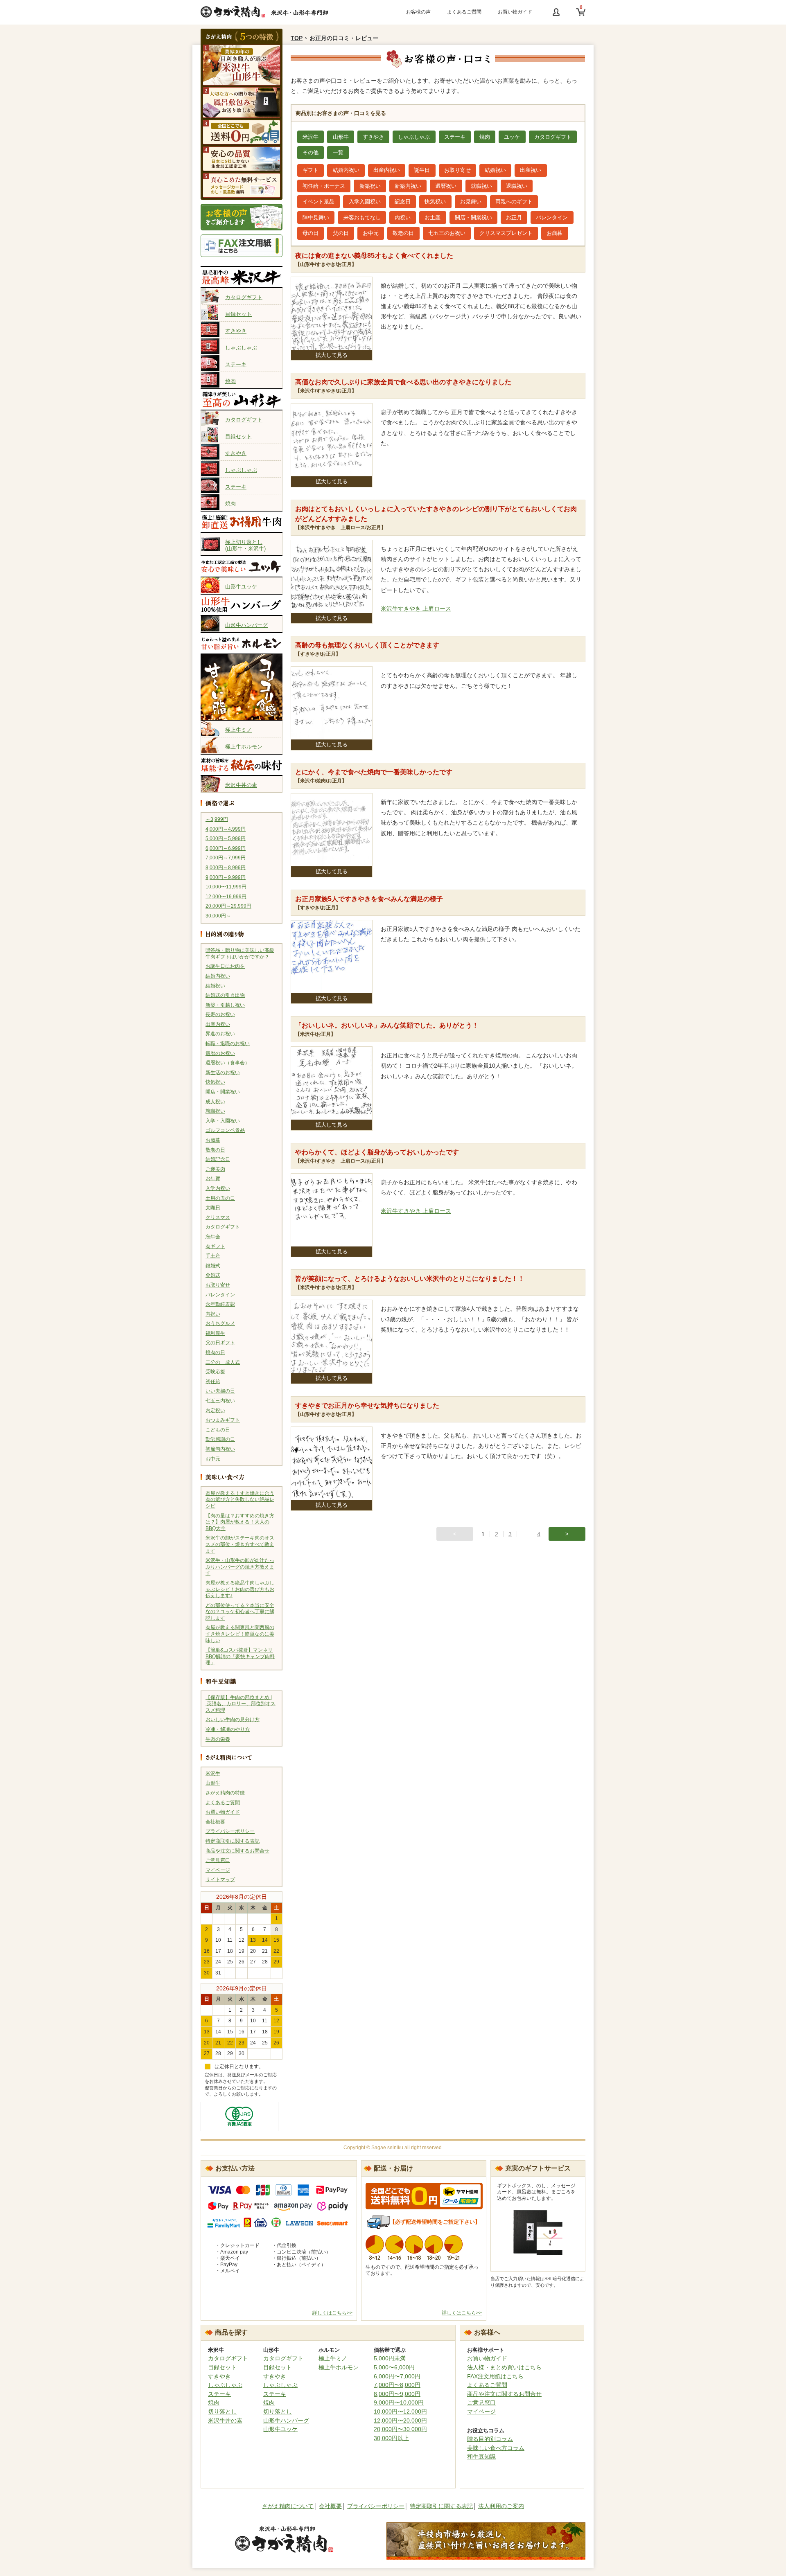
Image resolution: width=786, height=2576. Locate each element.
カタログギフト (244, 297)
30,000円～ (218, 916)
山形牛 (213, 1783)
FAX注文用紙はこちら (495, 2376)
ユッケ (512, 137)
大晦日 (213, 1208)
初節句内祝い (220, 1449)
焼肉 (230, 381)
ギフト (311, 170)
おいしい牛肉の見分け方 (233, 1720)
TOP (297, 38)
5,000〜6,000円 (394, 2367)
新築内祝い (408, 186)
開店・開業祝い (223, 1092)
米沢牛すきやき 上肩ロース (416, 609)
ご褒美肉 (215, 1169)
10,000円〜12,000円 (400, 2411)
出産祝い (531, 170)
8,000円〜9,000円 (397, 2394)
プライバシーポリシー (230, 1831)
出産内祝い (218, 1024)
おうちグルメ (220, 1323)
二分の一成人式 (223, 1362)
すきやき (236, 331)
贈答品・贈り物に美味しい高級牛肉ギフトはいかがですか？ (240, 953)
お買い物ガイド (515, 12)
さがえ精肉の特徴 (225, 1793)
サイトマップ (220, 1880)
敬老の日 (215, 1150)
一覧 (338, 152)
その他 (311, 152)
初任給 (213, 1382)
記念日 (403, 202)
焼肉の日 (215, 1352)
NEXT (567, 1534)
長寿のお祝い (220, 1014)
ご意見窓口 (218, 1860)
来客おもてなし (362, 217)
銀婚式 (213, 1266)
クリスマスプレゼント (506, 233)
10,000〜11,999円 (226, 887)
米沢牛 (213, 1774)
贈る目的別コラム (490, 2439)
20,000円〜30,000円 (400, 2429)
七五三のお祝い (447, 233)
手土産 (213, 1256)
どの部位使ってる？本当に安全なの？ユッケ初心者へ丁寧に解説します (240, 1612)
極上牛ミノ (238, 730)
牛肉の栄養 (218, 1739)
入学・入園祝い (223, 1121)
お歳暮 (213, 1140)
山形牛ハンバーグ (246, 625)
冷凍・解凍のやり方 (228, 1729)
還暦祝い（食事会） (228, 1063)
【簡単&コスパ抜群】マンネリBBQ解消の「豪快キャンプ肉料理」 (240, 1656)
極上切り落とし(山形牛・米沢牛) (245, 544)
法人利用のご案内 (501, 2506)
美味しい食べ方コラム (496, 2448)
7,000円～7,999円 (226, 858)
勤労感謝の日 (220, 1439)
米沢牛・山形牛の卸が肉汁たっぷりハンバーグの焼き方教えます (240, 1567)
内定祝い (215, 1411)
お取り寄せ (218, 1285)
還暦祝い (446, 186)
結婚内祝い (218, 976)
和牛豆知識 (481, 2457)
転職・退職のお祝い (228, 1043)
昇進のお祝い (220, 1034)
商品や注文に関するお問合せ (237, 1851)
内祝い (213, 1314)
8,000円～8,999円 (226, 868)
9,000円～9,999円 (226, 877)
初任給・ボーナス (324, 186)
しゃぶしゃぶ (241, 348)
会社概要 (215, 1822)
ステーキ (236, 364)
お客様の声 (418, 12)
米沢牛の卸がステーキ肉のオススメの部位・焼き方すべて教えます (240, 1544)
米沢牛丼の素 (241, 785)
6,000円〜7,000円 (397, 2376)
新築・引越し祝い (225, 1005)
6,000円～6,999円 (226, 848)
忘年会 (213, 1237)
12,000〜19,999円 (226, 897)
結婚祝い (215, 986)
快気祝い (215, 1082)
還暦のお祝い (220, 1053)
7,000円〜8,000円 (397, 2385)
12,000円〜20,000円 (400, 2420)
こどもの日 (218, 1430)
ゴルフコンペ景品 (225, 1130)
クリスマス (218, 1217)
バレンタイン (220, 1295)
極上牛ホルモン (244, 747)
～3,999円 (217, 819)
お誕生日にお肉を (225, 966)
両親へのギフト (514, 202)
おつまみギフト (223, 1420)
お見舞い (471, 202)
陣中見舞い (316, 217)
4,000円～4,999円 (226, 829)
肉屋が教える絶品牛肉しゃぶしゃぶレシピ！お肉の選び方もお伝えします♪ (240, 1589)
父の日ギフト (220, 1343)
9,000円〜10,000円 (399, 2402)
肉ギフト (215, 1246)
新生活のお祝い (223, 1073)
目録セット (238, 314)
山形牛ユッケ (241, 587)
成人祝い (215, 1102)
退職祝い (517, 186)
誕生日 (422, 170)
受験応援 (215, 1372)
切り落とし (222, 2411)
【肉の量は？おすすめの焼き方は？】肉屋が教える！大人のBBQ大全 (240, 1522)
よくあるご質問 (464, 12)
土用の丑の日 (220, 1198)
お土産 (433, 217)
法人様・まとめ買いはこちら (504, 2367)
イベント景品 (318, 202)
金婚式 (213, 1275)
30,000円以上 (391, 2438)
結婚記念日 (218, 1159)
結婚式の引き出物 (225, 995)
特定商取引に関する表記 (233, 1841)
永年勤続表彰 (220, 1304)
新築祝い (370, 186)
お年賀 (213, 1179)
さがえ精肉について (288, 2506)
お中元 (213, 1459)
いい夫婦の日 (220, 1391)
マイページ (218, 1870)
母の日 (311, 233)
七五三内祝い (220, 1401)
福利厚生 (215, 1333)
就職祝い (215, 1111)
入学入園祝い (365, 202)
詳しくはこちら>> (332, 2313)
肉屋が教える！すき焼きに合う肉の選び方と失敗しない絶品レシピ (240, 1500)
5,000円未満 (390, 2358)
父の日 (341, 233)
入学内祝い (218, 1188)
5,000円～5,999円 (226, 838)
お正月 (514, 217)
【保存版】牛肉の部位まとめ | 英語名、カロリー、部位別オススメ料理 (241, 1704)
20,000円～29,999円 (228, 906)
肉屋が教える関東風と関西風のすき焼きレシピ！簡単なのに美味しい (240, 1634)
